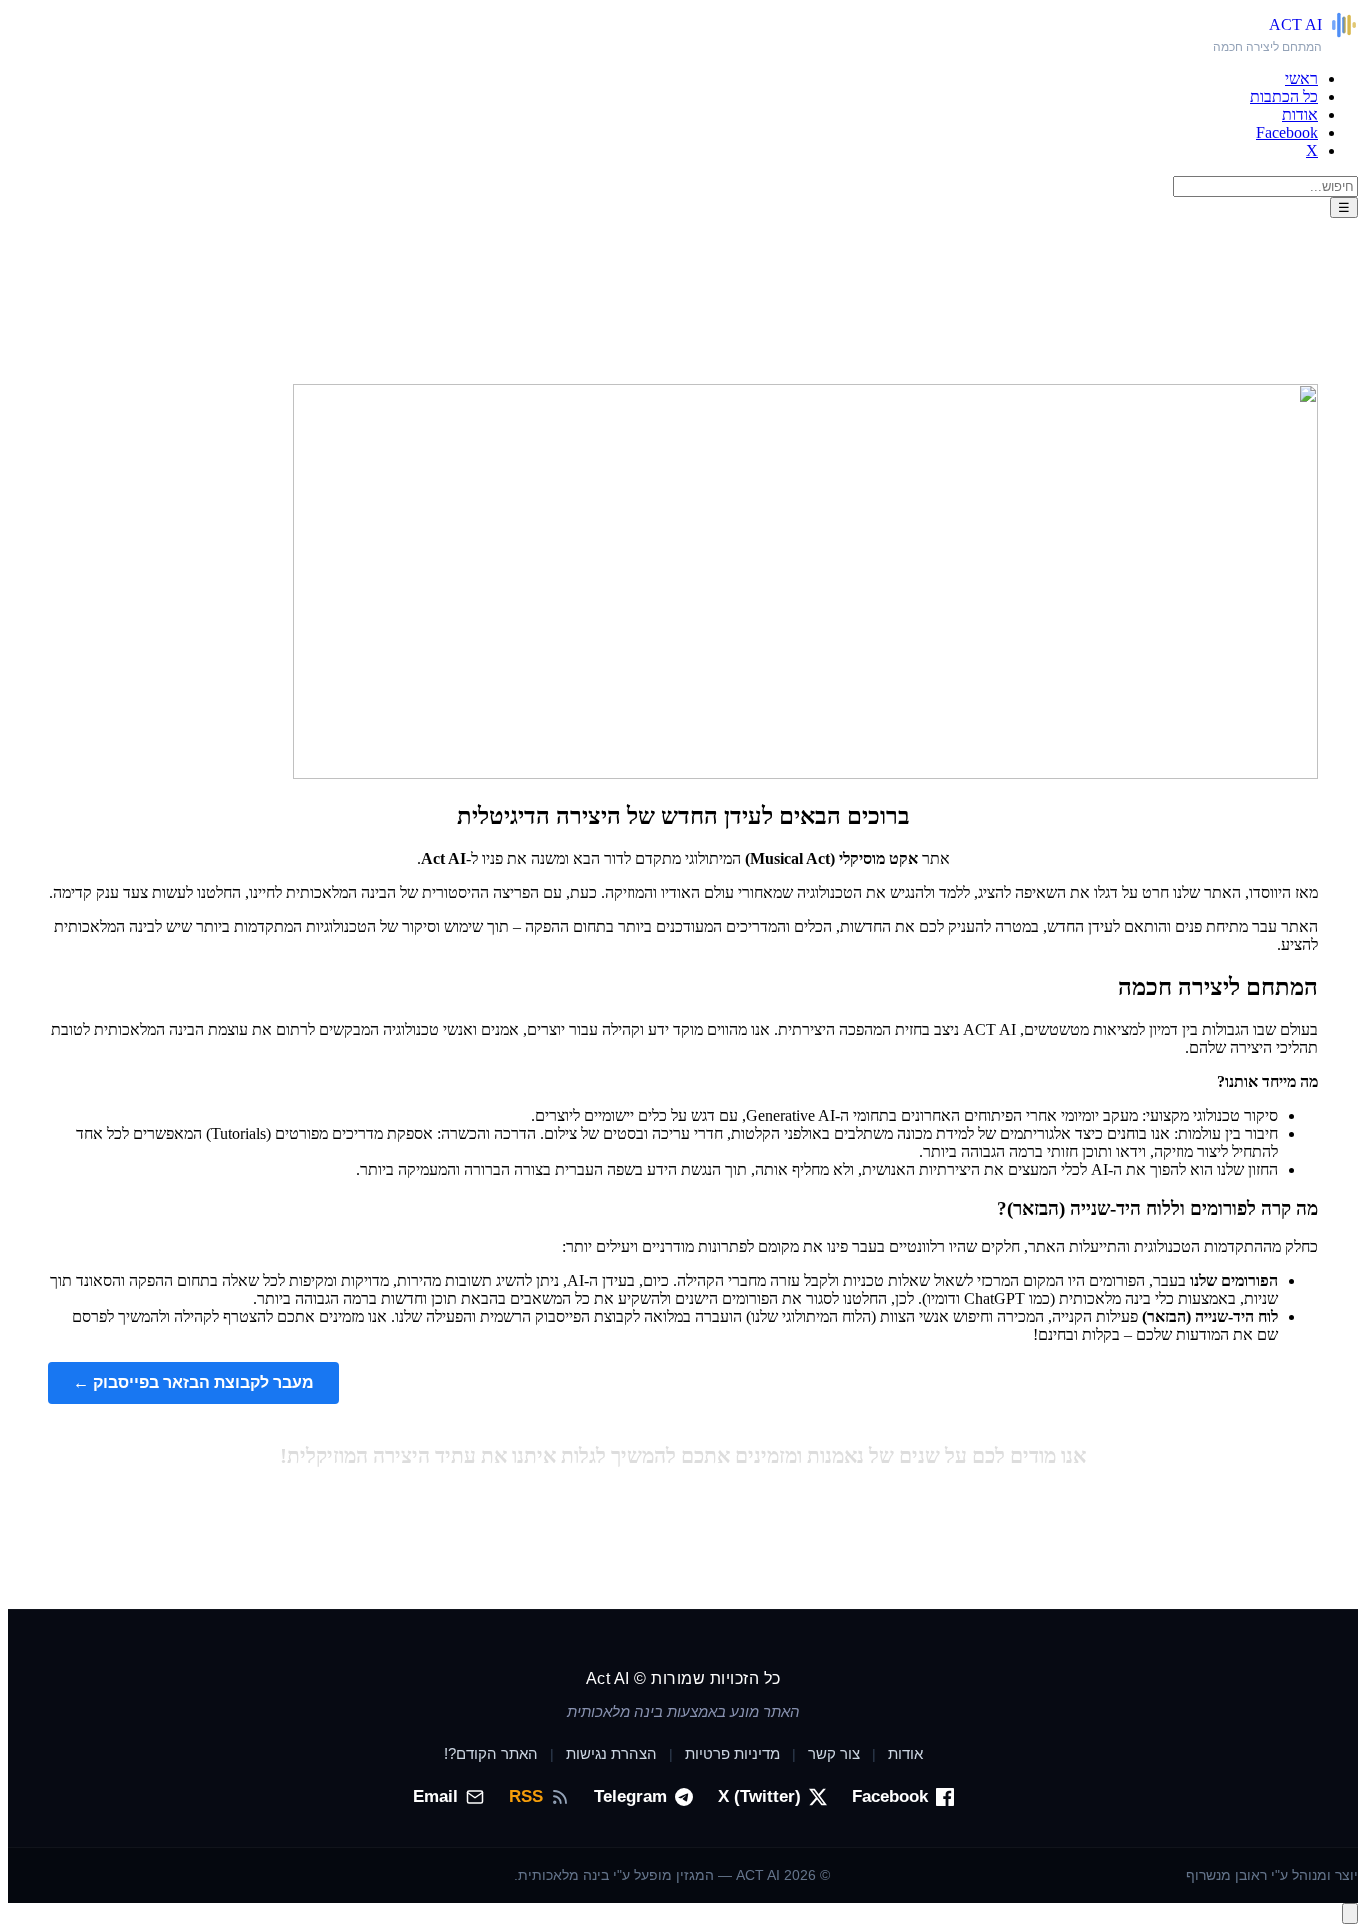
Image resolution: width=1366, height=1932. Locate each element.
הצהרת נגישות (611, 1753)
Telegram (630, 1796)
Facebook (1287, 132)
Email (435, 1796)
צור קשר (834, 1753)
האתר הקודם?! (491, 1753)
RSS (526, 1796)
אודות (1300, 114)
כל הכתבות (1284, 96)
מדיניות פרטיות (732, 1753)
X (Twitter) (759, 1796)
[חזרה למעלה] (1350, 1913)
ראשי (1301, 78)
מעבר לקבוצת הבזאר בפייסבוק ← (193, 1382)
